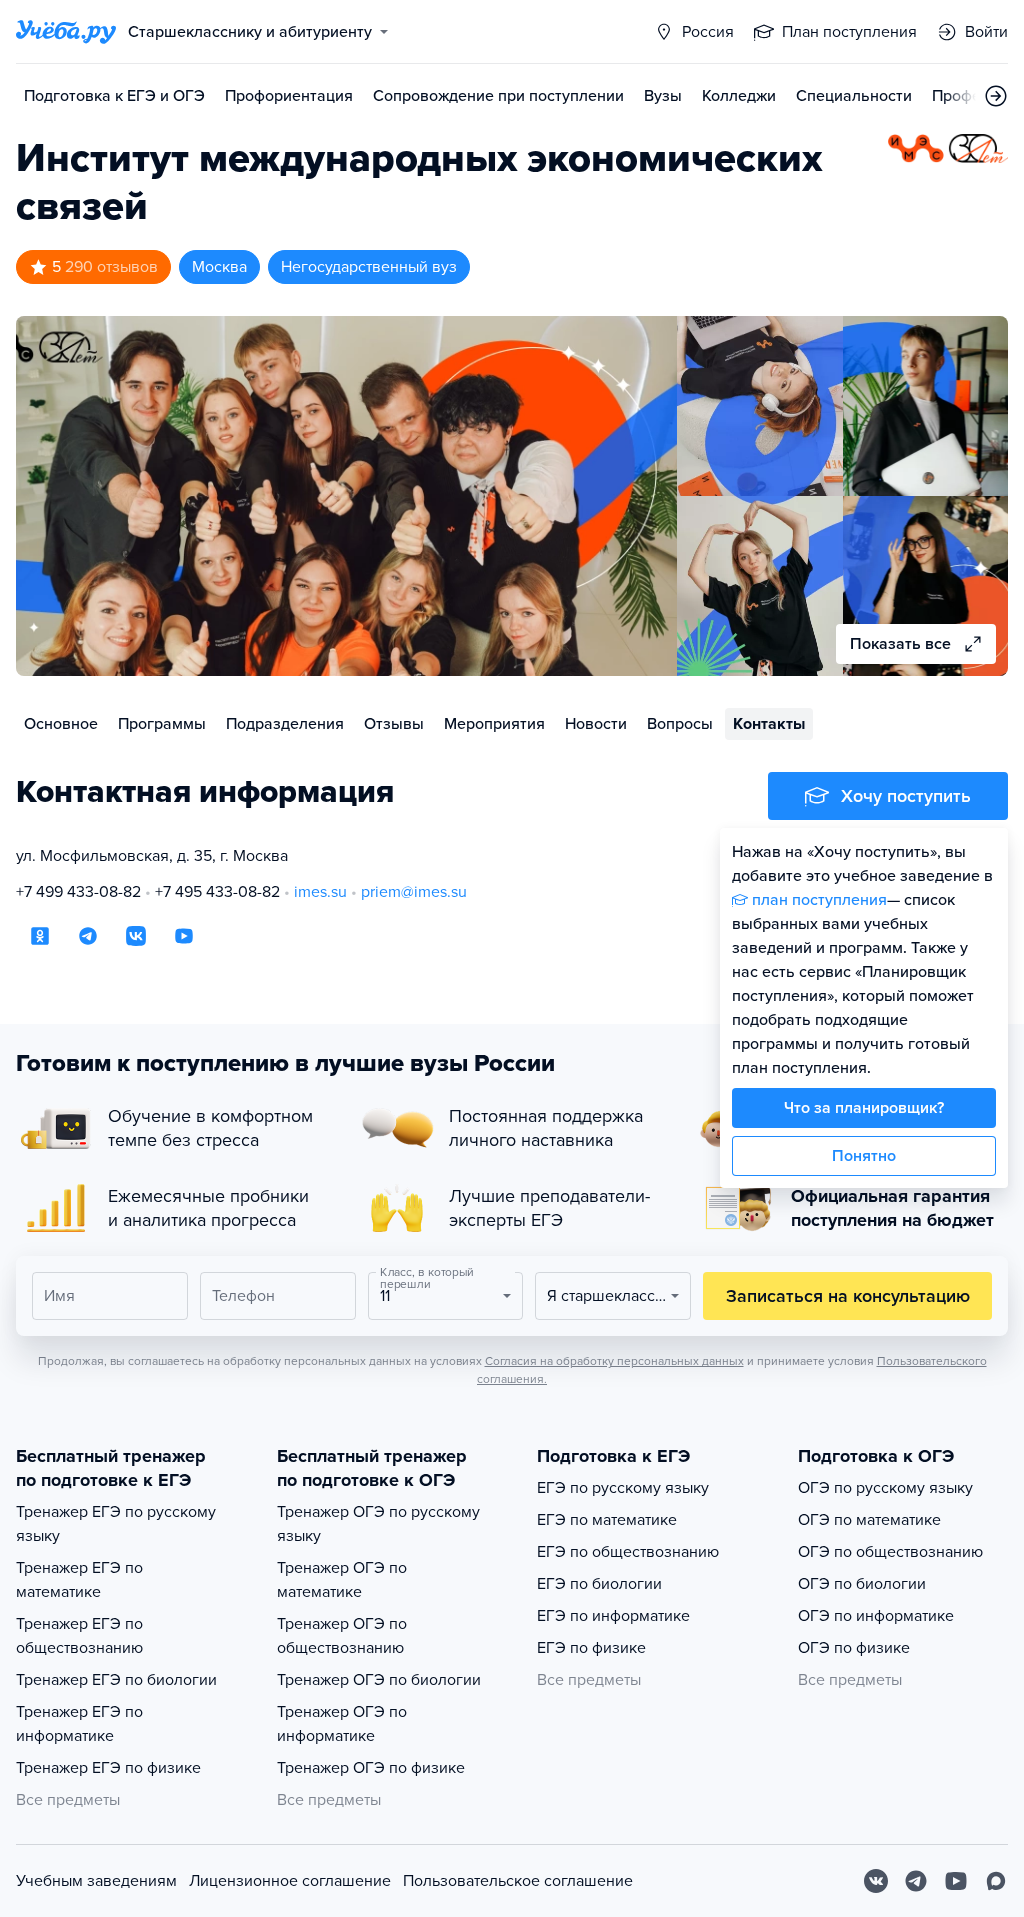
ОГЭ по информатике (876, 1616)
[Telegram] (916, 1881)
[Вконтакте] (876, 1881)
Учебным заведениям (96, 1881)
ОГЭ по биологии (862, 1584)
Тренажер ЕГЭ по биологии (116, 1680)
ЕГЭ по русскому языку (623, 1488)
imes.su (320, 892)
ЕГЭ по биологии (599, 1584)
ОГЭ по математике (869, 1520)
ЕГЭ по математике (607, 1520)
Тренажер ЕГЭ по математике (79, 1580)
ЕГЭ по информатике (613, 1616)
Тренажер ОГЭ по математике (342, 1580)
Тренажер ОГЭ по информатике (342, 1724)
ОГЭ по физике (854, 1648)
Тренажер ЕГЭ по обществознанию (79, 1636)
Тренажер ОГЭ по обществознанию (342, 1636)
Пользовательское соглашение (518, 1881)
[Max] (996, 1881)
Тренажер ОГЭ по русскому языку (378, 1524)
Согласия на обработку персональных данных (614, 1361)
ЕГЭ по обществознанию (628, 1552)
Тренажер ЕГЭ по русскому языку (116, 1524)
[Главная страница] (66, 32)
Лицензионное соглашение (290, 1881)
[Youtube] (956, 1881)
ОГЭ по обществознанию (890, 1552)
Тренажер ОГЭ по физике (371, 1768)
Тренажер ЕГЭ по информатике (79, 1724)
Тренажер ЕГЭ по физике (108, 1768)
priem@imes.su (414, 892)
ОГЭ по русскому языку (885, 1488)
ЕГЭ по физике (591, 1648)
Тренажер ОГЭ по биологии (379, 1680)
